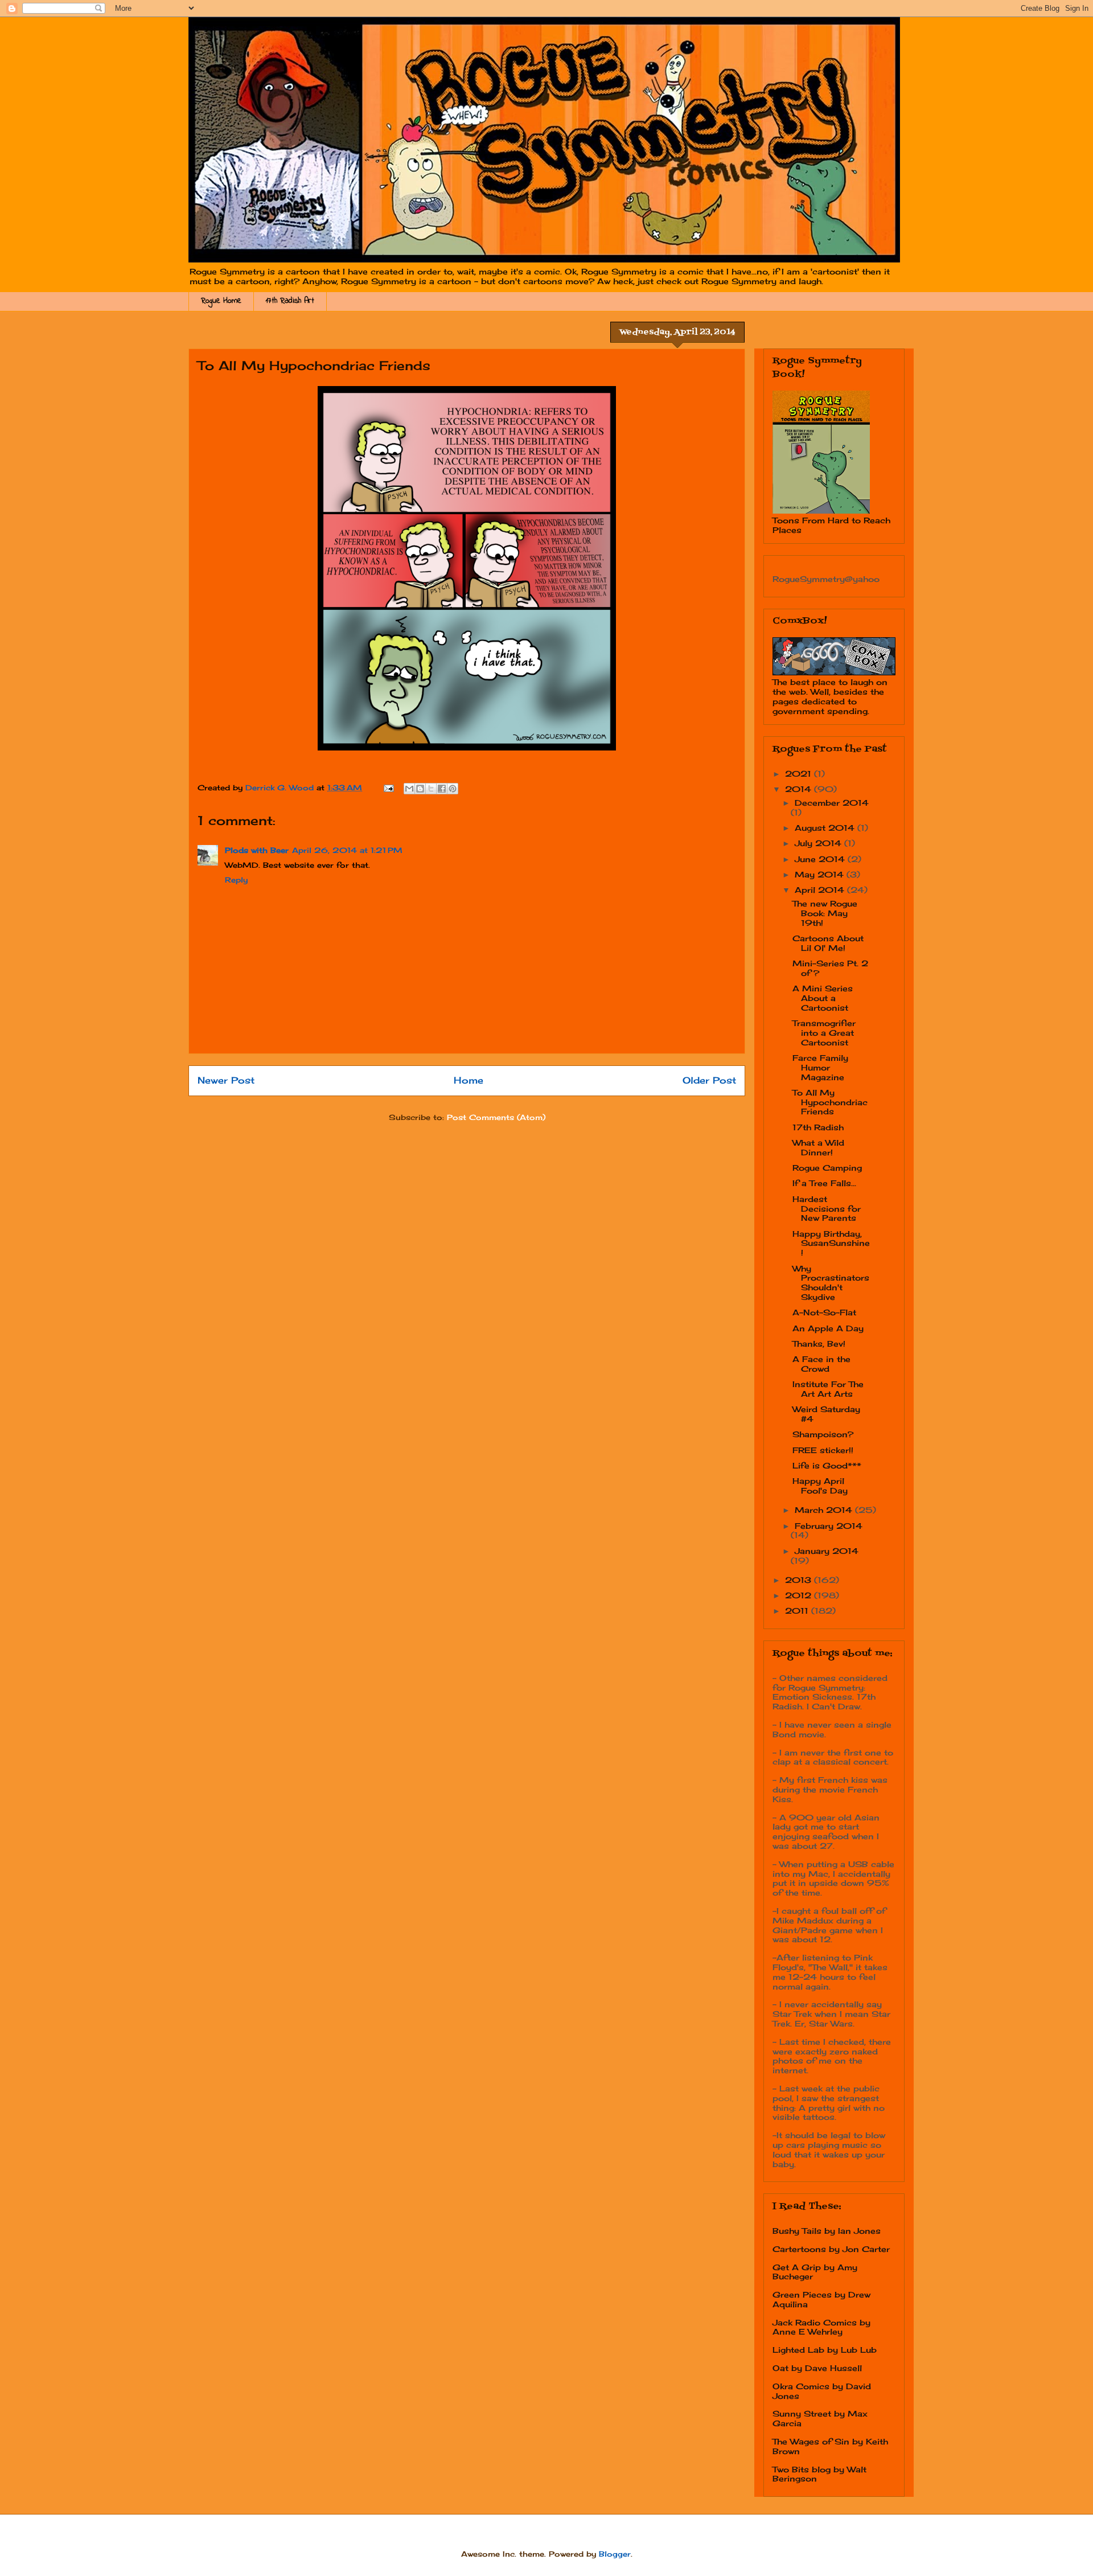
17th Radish (818, 1127)
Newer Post (226, 1080)
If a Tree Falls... (824, 1183)
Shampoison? (823, 1434)
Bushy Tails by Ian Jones (827, 2231)
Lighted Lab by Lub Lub (825, 2350)
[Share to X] (431, 789)
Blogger (615, 2554)
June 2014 (821, 859)
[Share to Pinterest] (453, 789)
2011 (798, 1611)
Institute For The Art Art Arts (828, 1389)
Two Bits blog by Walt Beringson (819, 2474)
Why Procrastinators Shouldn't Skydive (831, 1283)
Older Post (709, 1080)
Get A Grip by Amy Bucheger (815, 2272)
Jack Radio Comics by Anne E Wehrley (821, 2327)
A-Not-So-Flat (824, 1312)
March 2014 (825, 1510)
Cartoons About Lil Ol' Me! (828, 943)
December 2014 (832, 803)
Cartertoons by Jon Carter (831, 2249)
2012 (800, 1595)
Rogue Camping (827, 1168)
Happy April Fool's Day (820, 1486)
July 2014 (819, 843)
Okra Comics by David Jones (822, 2391)
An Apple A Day (828, 1328)
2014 (800, 789)
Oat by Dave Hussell (817, 2368)
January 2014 (827, 1551)
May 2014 (821, 874)
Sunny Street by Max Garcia (820, 2418)
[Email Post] (388, 787)
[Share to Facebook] (442, 789)
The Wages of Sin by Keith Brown (830, 2446)
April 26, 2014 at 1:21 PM (347, 850)
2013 (800, 1580)
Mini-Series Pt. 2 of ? (830, 968)
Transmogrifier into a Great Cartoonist (824, 1033)
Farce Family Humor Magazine (820, 1067)
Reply (236, 880)
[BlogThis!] (420, 789)
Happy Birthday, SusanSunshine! (831, 1243)
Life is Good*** (827, 1465)
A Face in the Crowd (821, 1364)
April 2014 (821, 890)
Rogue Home (221, 301)
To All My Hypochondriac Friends (830, 1102)
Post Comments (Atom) (496, 1117)
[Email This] (409, 789)
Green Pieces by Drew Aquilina (821, 2299)
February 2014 (829, 1526)
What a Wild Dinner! (818, 1147)
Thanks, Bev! (819, 1344)
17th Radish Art (290, 301)
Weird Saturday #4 (826, 1414)
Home (469, 1080)
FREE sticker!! (823, 1450)
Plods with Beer (257, 850)
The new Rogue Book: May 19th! (825, 913)
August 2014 (826, 828)
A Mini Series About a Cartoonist (823, 998)
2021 (800, 774)
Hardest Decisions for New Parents (827, 1209)
